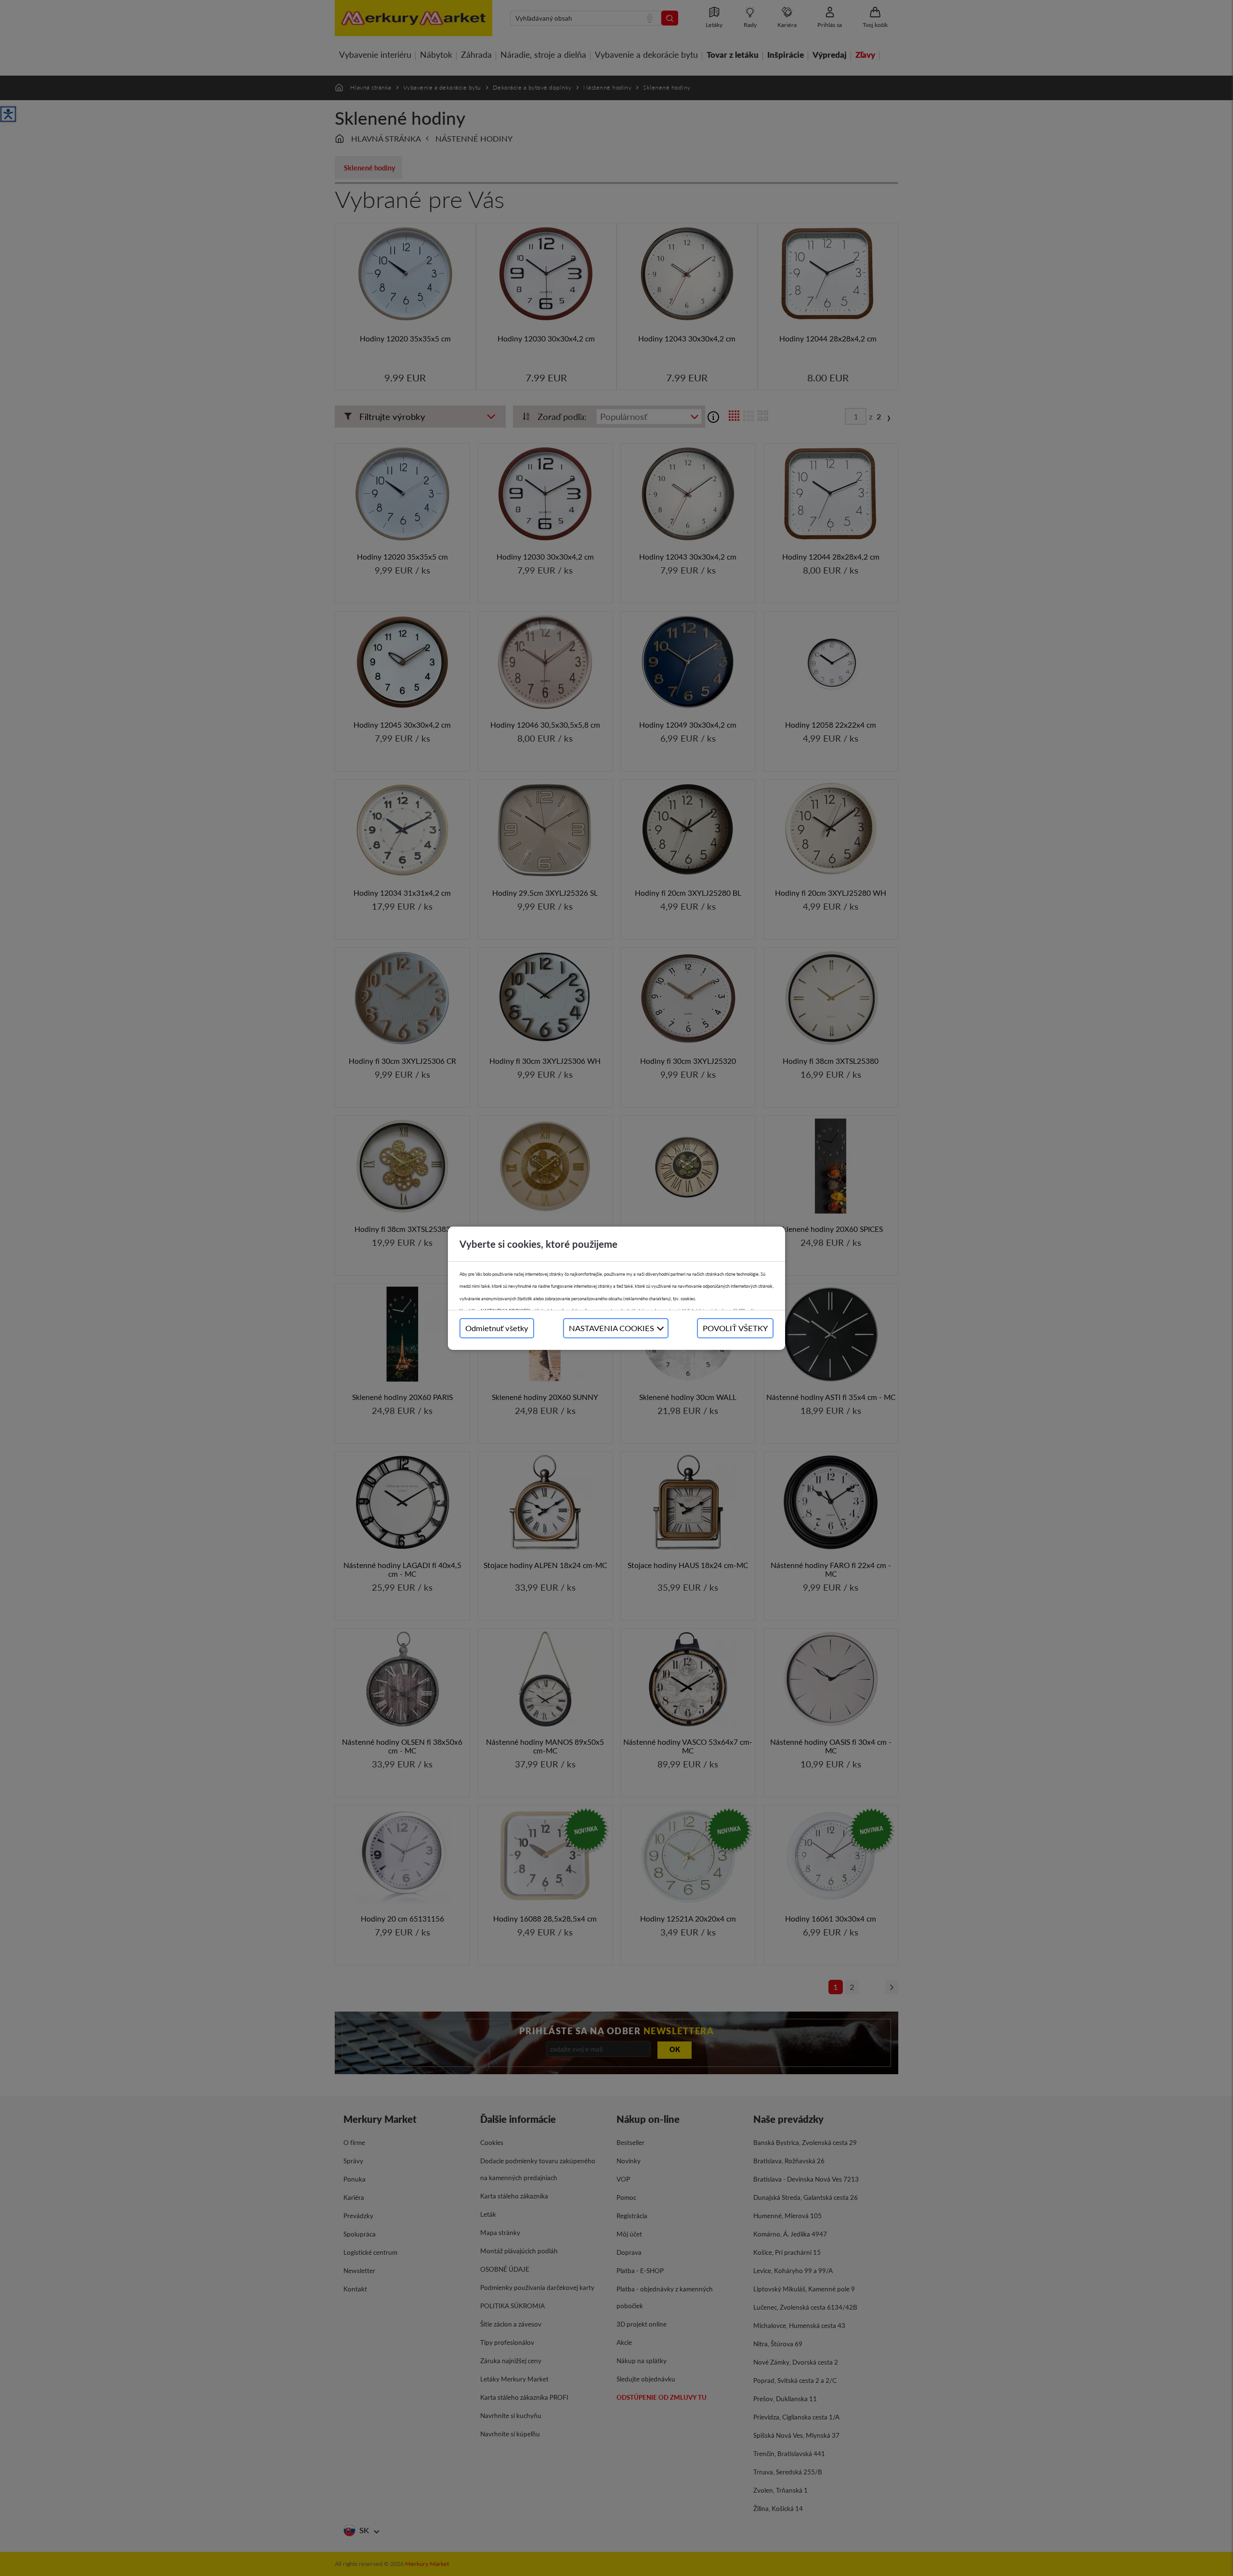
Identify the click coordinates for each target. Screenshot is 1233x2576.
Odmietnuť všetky (497, 1328)
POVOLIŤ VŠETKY (735, 1328)
